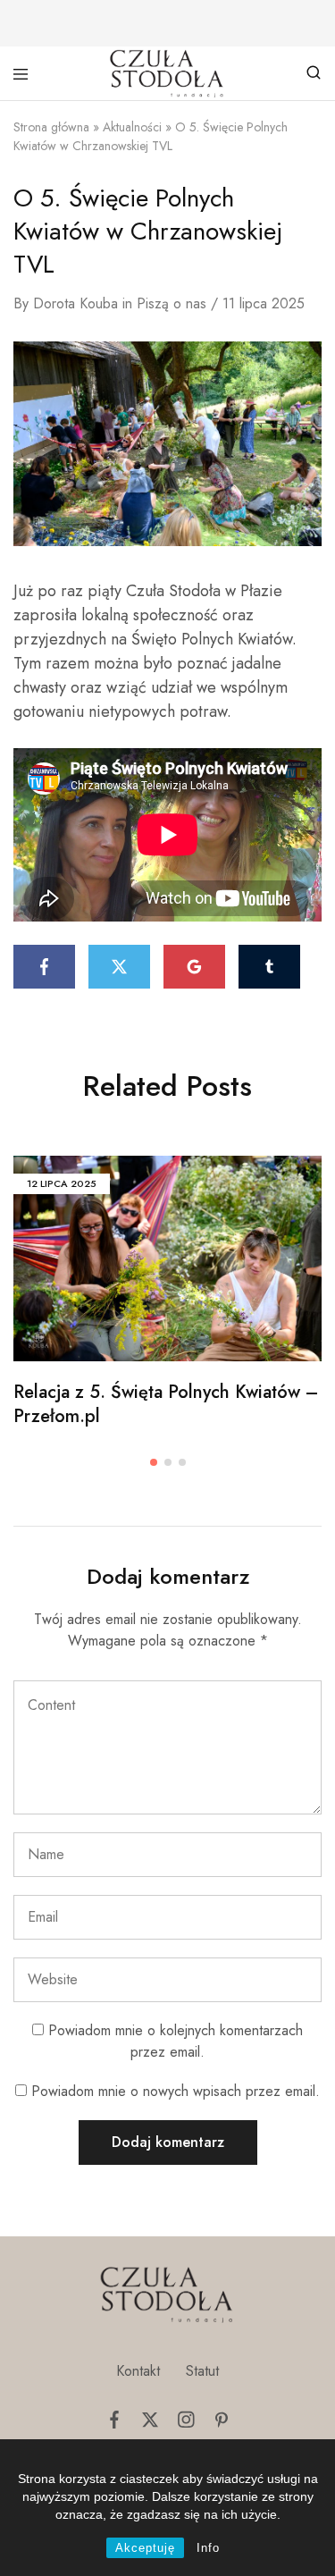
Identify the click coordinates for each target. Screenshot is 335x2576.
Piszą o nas (172, 303)
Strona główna (51, 127)
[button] (154, 1462)
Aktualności (132, 127)
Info (208, 2548)
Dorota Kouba (75, 303)
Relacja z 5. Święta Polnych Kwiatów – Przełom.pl (166, 1404)
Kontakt (138, 2371)
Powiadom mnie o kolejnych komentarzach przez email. (176, 2041)
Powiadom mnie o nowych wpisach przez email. (176, 2091)
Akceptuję (145, 2548)
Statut (202, 2371)
